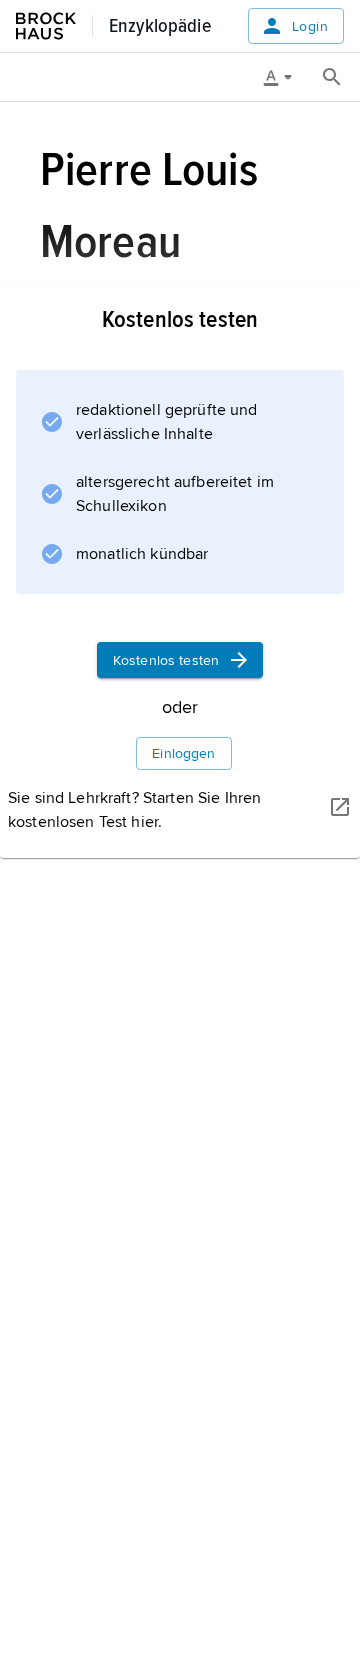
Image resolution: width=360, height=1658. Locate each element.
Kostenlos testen (166, 660)
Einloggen (183, 753)
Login (310, 26)
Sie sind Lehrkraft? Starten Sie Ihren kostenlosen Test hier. (134, 810)
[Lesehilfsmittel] (285, 77)
